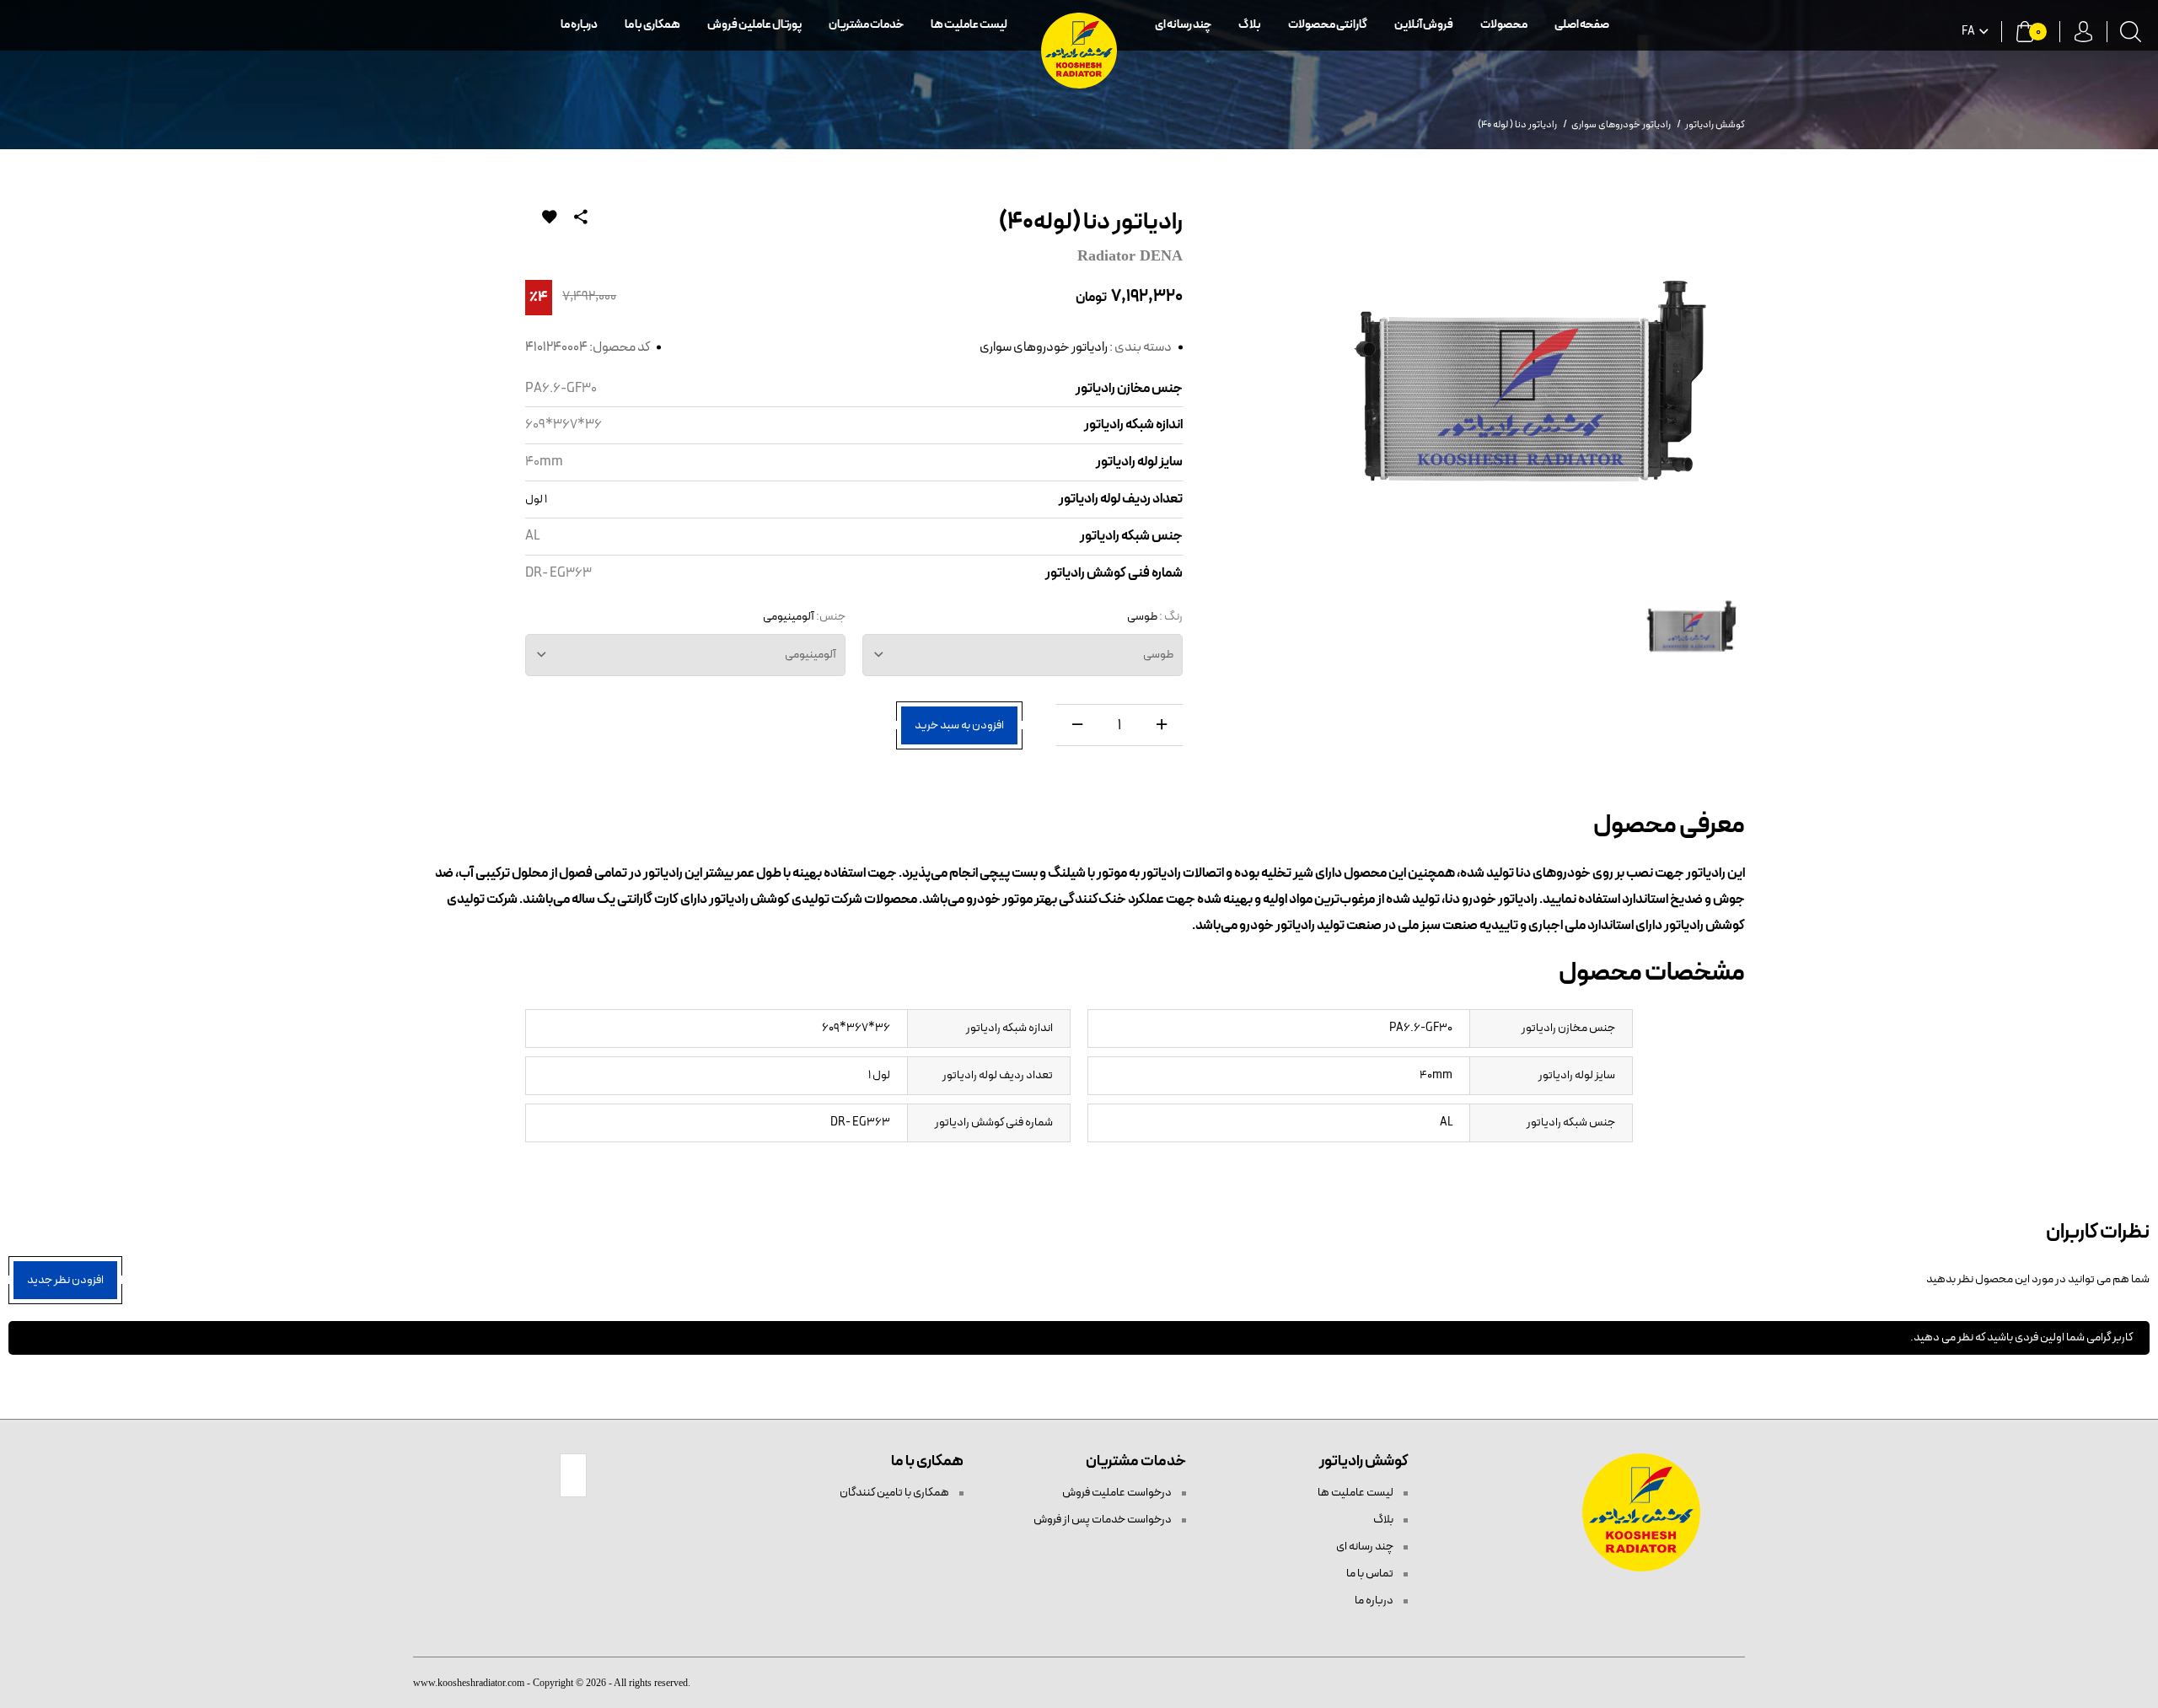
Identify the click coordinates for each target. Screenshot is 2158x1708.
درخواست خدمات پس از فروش (1103, 1520)
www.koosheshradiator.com (469, 1683)
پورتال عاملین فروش (754, 25)
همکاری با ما (652, 25)
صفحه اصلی (1582, 25)
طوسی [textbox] (1158, 655)
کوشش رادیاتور (1715, 125)
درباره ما (579, 25)
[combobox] (1023, 655)
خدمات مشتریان (866, 25)
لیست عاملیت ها (969, 25)
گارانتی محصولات (1328, 25)
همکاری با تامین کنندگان (895, 1493)
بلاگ (1250, 25)
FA (1968, 32)
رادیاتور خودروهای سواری (1044, 347)
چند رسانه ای (1183, 25)
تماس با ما (1371, 1574)
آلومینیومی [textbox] (811, 655)
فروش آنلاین (1424, 25)
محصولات (1504, 25)
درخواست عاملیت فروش (1118, 1493)
